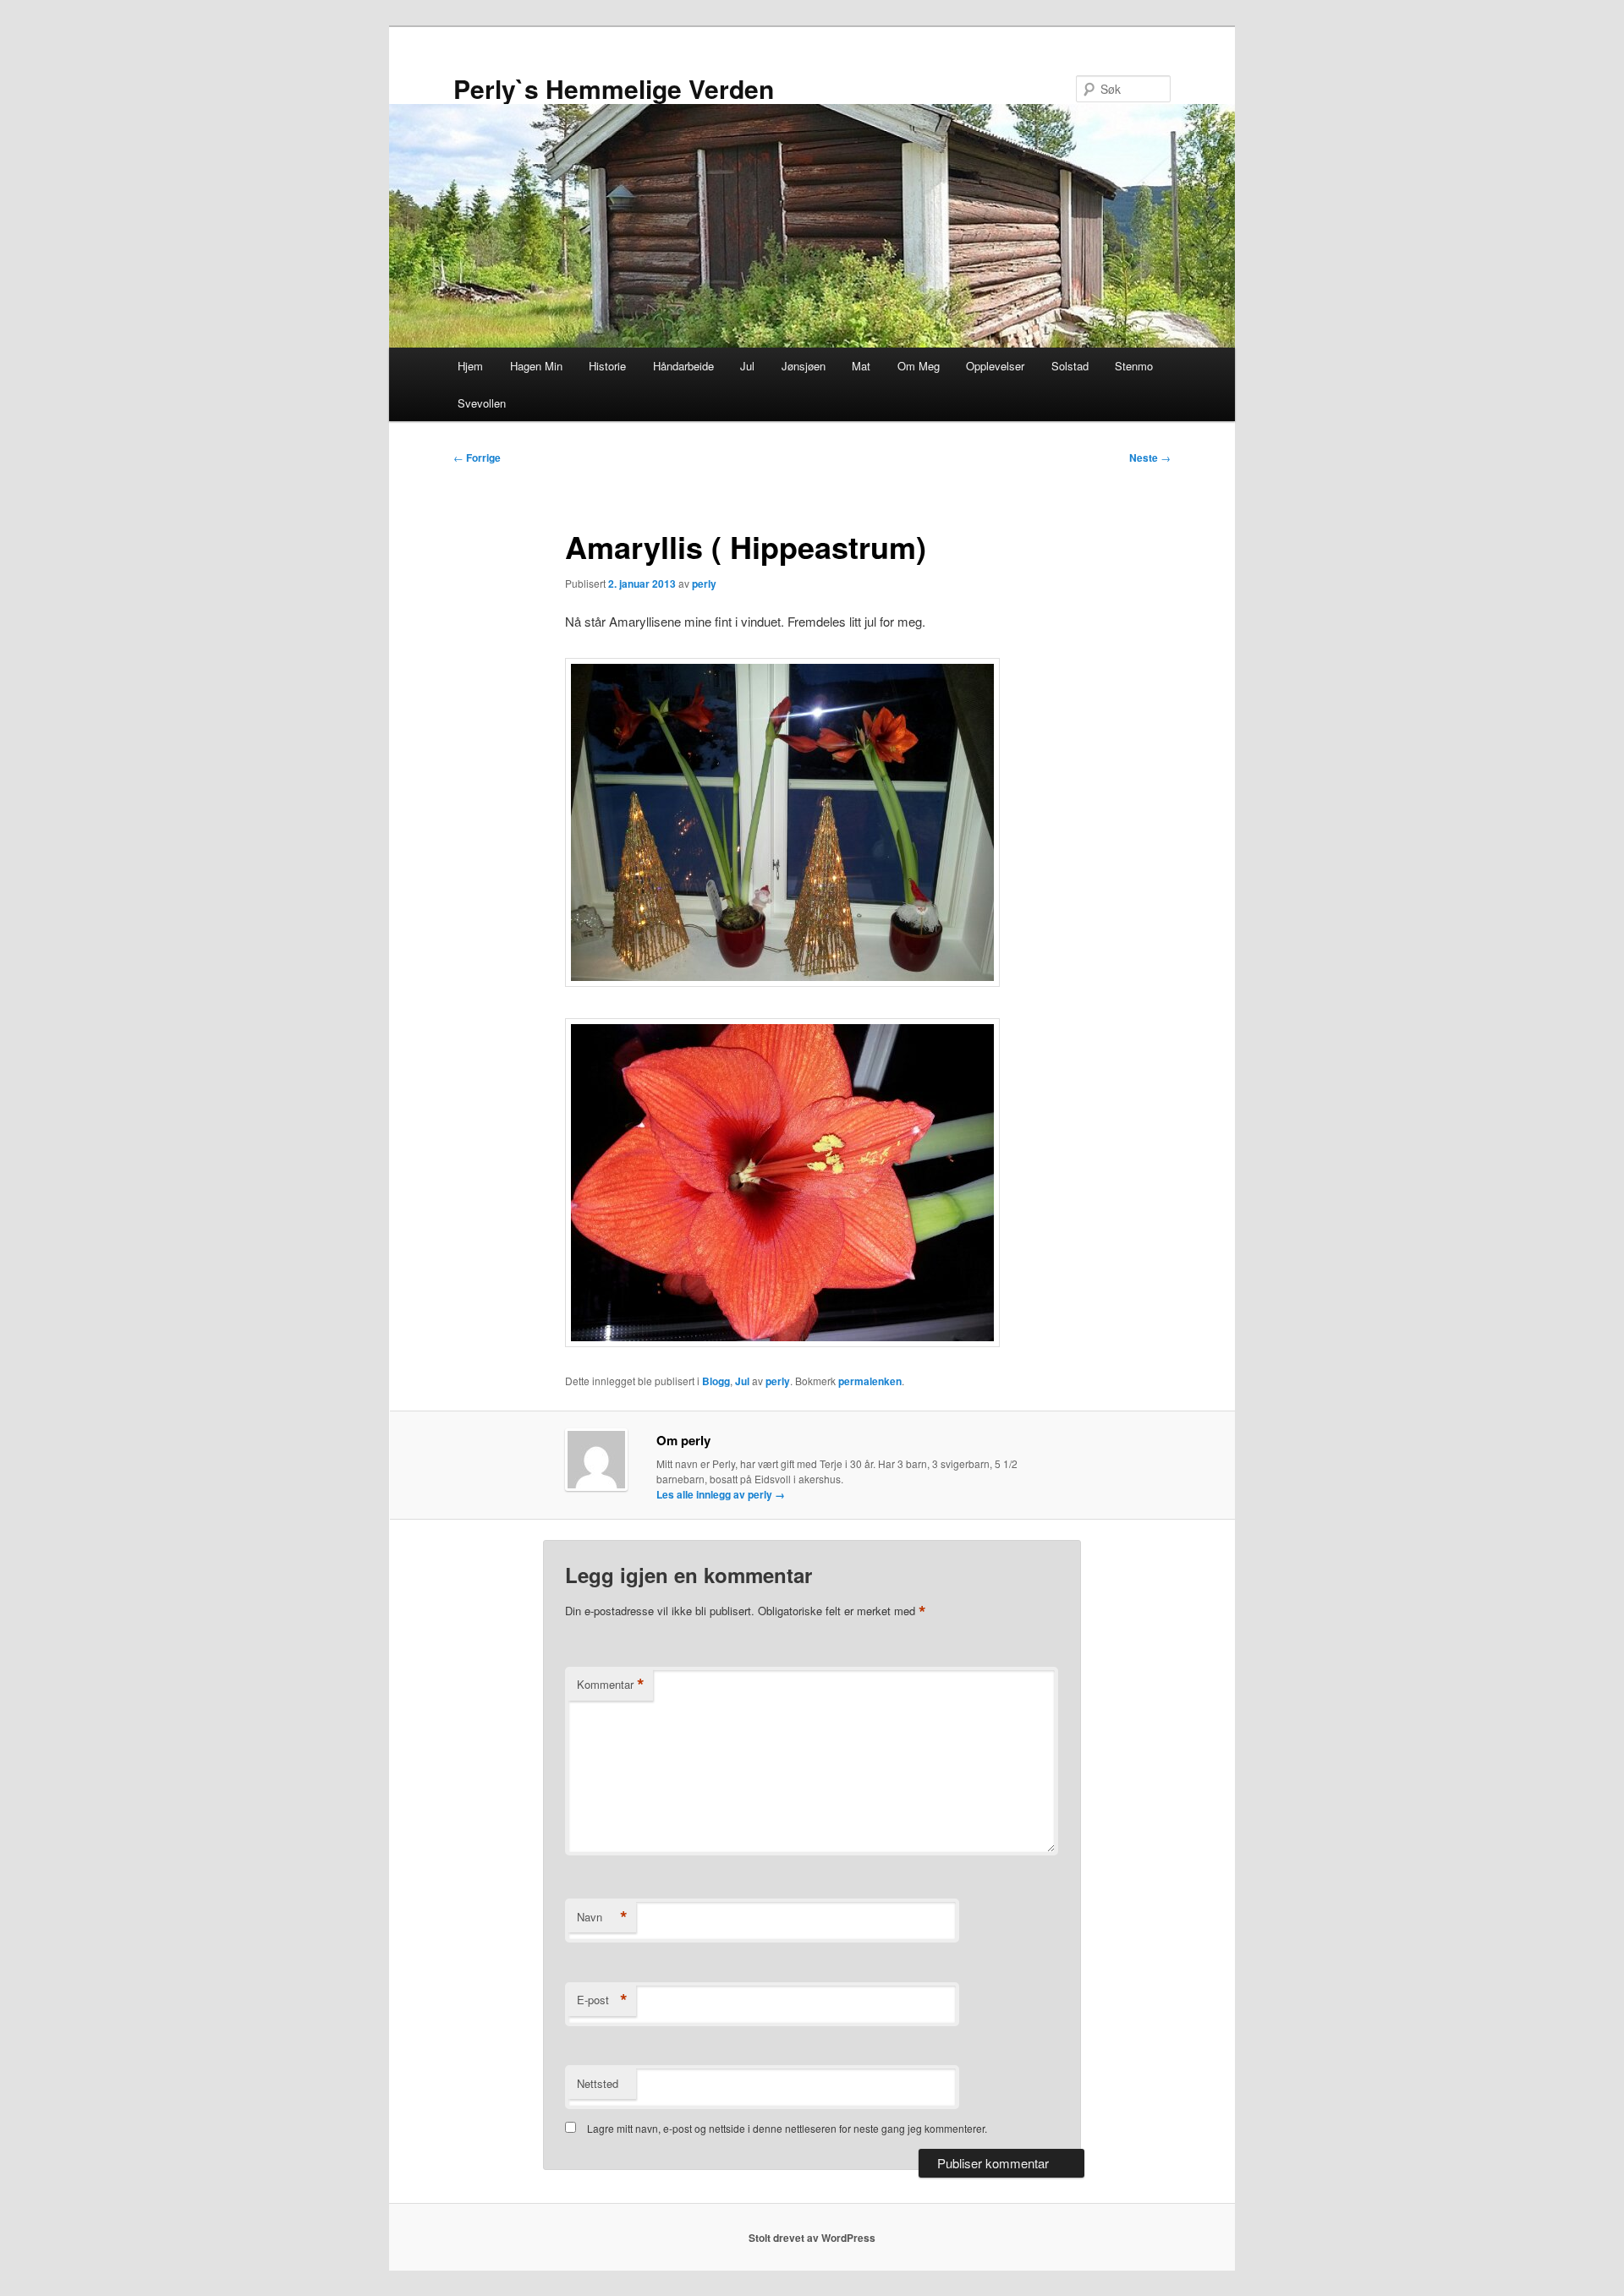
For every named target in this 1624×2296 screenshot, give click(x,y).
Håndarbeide (683, 366)
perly (704, 584)
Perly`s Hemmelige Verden (614, 88)
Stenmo (1134, 366)
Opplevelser (995, 366)
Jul (747, 366)
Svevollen (482, 403)
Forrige (477, 458)
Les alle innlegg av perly (721, 1494)
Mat (861, 366)
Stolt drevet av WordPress (812, 2238)
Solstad (1070, 366)
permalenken (870, 1381)
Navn (602, 1917)
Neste (1150, 458)
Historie (607, 366)
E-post (602, 2000)
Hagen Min (536, 366)
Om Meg (919, 366)
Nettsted (598, 2083)
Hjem (470, 366)
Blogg (716, 1381)
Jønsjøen (804, 366)
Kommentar (611, 1685)
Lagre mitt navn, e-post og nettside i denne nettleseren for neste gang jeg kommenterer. (787, 2128)
